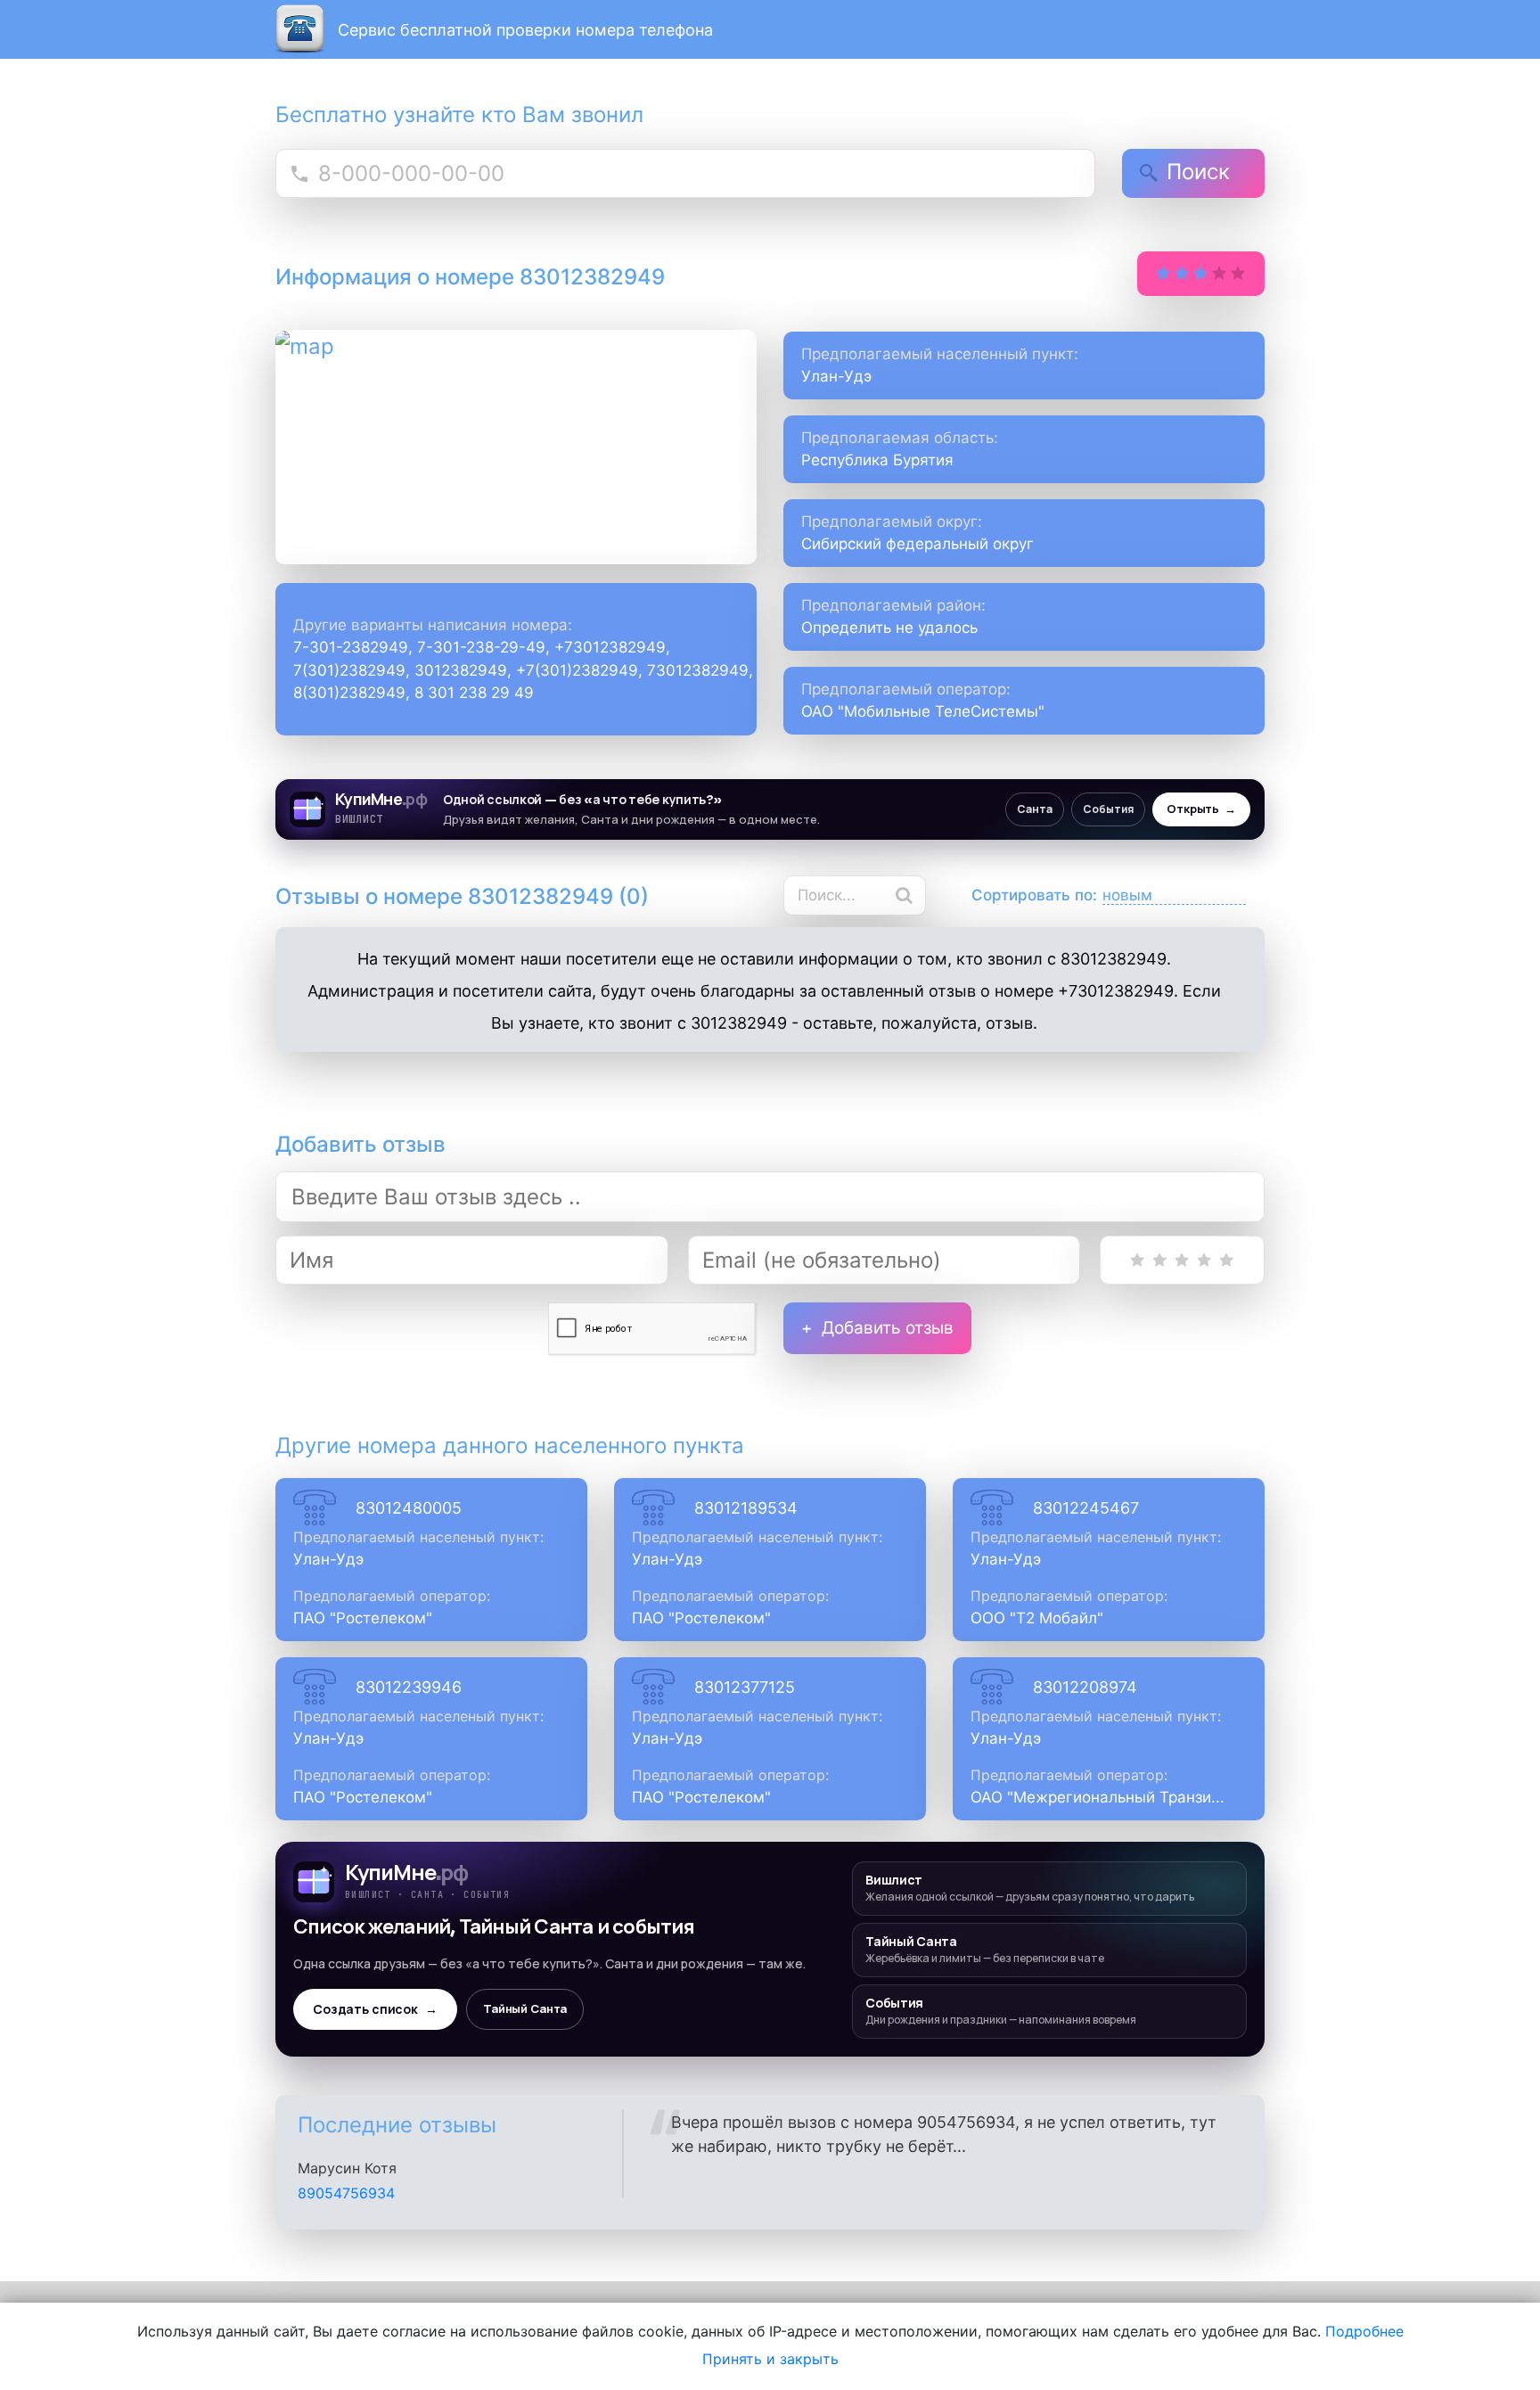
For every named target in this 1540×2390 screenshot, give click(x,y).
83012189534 (746, 1508)
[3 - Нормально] (1182, 1260)
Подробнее (1364, 2331)
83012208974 (1085, 1687)
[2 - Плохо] (1160, 1260)
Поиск (1198, 172)
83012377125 (745, 1687)
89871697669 (344, 2193)
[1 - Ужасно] (1138, 1260)
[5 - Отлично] (1227, 1260)
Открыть (1201, 809)
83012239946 (409, 1687)
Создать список (375, 2009)
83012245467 (1086, 1508)
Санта (1035, 809)
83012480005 (409, 1508)
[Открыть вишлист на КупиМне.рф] (770, 809)
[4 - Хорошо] (1204, 1260)
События (1108, 809)
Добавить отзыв (888, 1328)
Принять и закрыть (770, 2359)
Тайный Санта (525, 2009)
